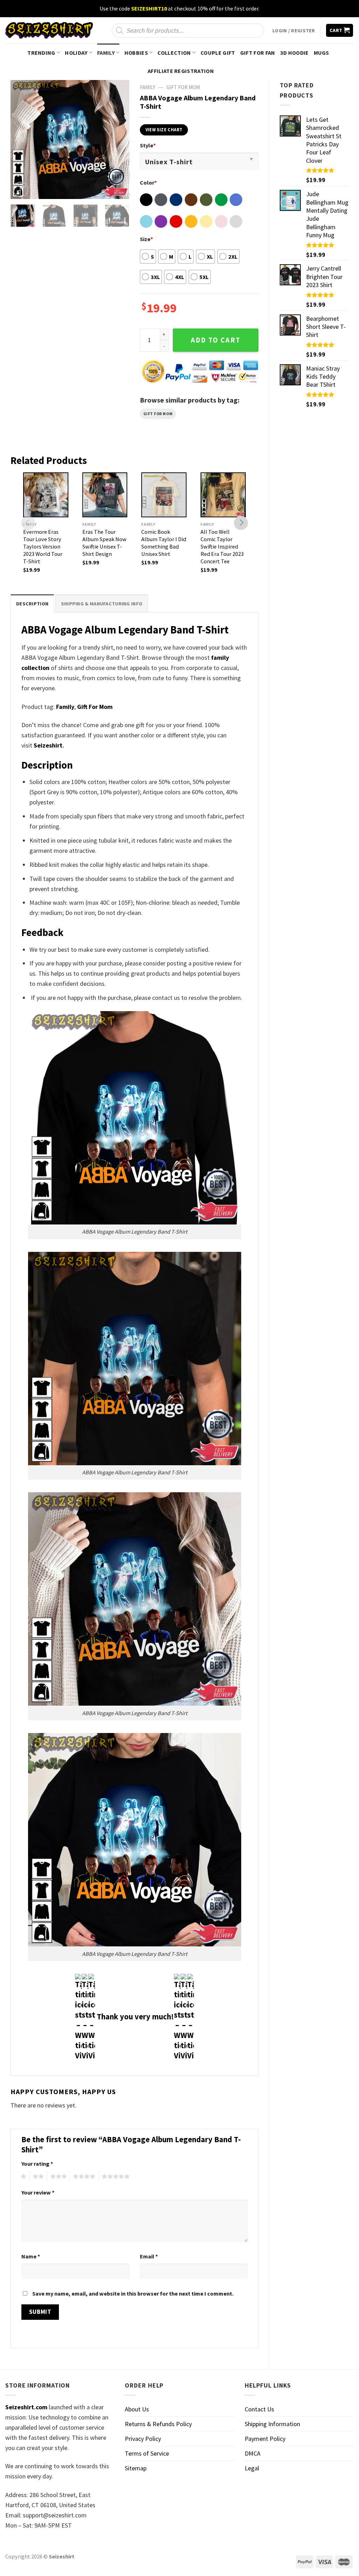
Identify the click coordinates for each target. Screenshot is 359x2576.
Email (149, 2256)
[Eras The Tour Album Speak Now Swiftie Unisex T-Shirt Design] (105, 495)
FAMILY (106, 53)
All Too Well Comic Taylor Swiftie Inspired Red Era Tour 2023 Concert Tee (222, 546)
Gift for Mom (183, 87)
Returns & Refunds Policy (158, 2424)
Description (32, 604)
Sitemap (136, 2468)
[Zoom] (21, 190)
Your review (38, 2192)
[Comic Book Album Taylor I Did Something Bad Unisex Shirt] (164, 495)
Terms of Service (147, 2453)
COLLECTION (174, 53)
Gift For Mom (158, 414)
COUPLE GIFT (218, 53)
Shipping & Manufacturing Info (102, 604)
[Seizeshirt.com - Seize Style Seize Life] (49, 30)
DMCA (253, 2453)
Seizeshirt (48, 745)
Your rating (37, 2164)
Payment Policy (265, 2439)
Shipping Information (272, 2424)
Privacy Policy (143, 2439)
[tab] (32, 603)
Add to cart (216, 340)
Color (148, 182)
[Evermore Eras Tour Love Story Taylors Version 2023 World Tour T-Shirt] (46, 495)
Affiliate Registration (181, 71)
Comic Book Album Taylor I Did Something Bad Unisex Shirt (164, 543)
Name (31, 2256)
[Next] (118, 139)
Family (65, 707)
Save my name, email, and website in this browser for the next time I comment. (133, 2293)
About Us (137, 2409)
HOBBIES (136, 53)
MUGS (321, 53)
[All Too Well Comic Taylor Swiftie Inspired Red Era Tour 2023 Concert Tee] (223, 495)
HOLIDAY (76, 53)
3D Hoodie (294, 53)
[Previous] (22, 139)
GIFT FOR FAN (258, 53)
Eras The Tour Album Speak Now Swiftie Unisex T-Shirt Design (104, 543)
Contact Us (259, 2409)
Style (148, 145)
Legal (252, 2468)
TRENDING (41, 53)
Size (146, 239)
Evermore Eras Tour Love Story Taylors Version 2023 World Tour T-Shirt (43, 546)
